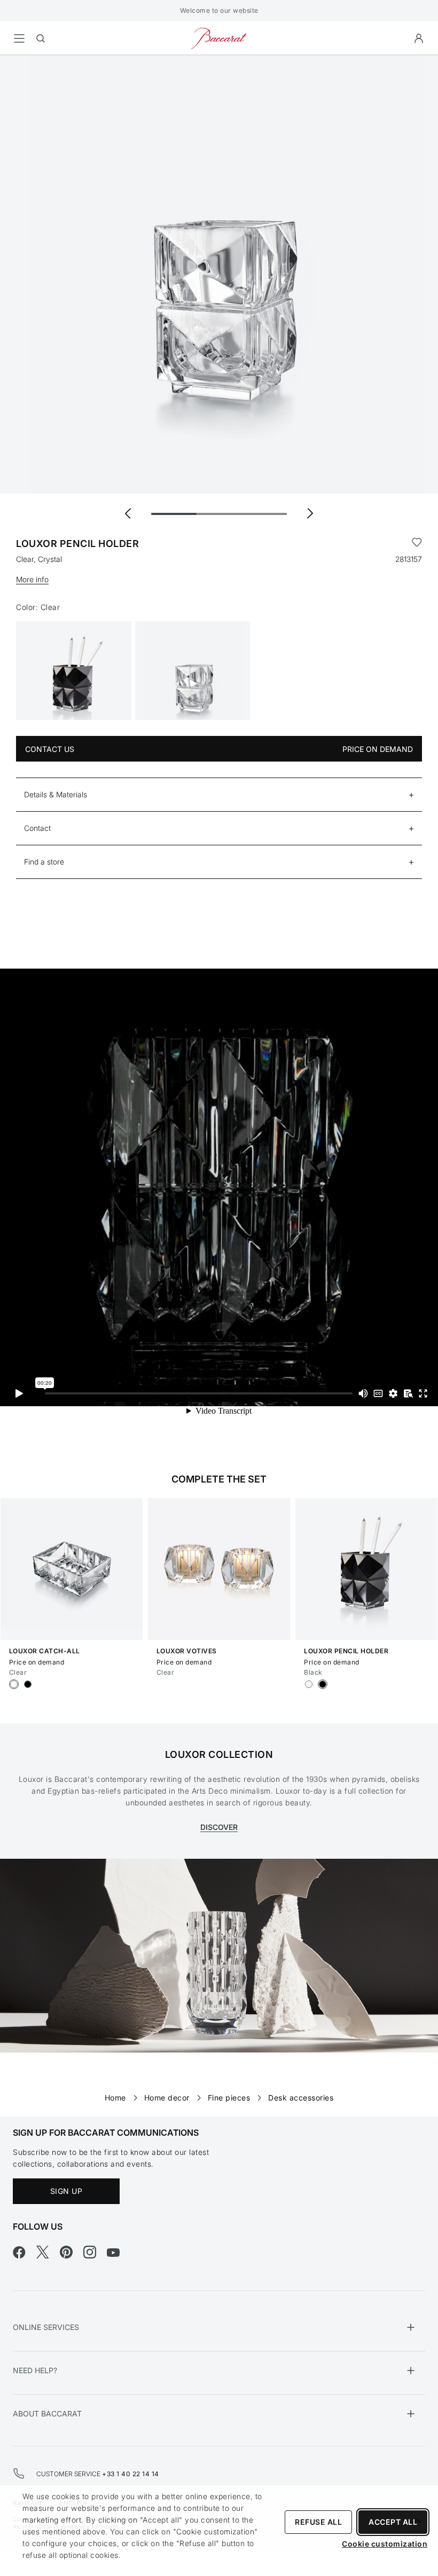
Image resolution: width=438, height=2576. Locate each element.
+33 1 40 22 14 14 (131, 2474)
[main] (219, 1069)
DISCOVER (219, 1827)
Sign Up (67, 2191)
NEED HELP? (35, 2370)
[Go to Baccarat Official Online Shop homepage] (219, 38)
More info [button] (32, 579)
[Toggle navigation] (19, 38)
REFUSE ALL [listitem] (318, 2522)
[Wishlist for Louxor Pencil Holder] (417, 544)
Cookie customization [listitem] (385, 2544)
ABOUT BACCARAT (47, 2413)
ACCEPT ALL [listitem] (393, 2522)
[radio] (14, 1684)
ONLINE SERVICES (46, 2327)
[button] (419, 38)
